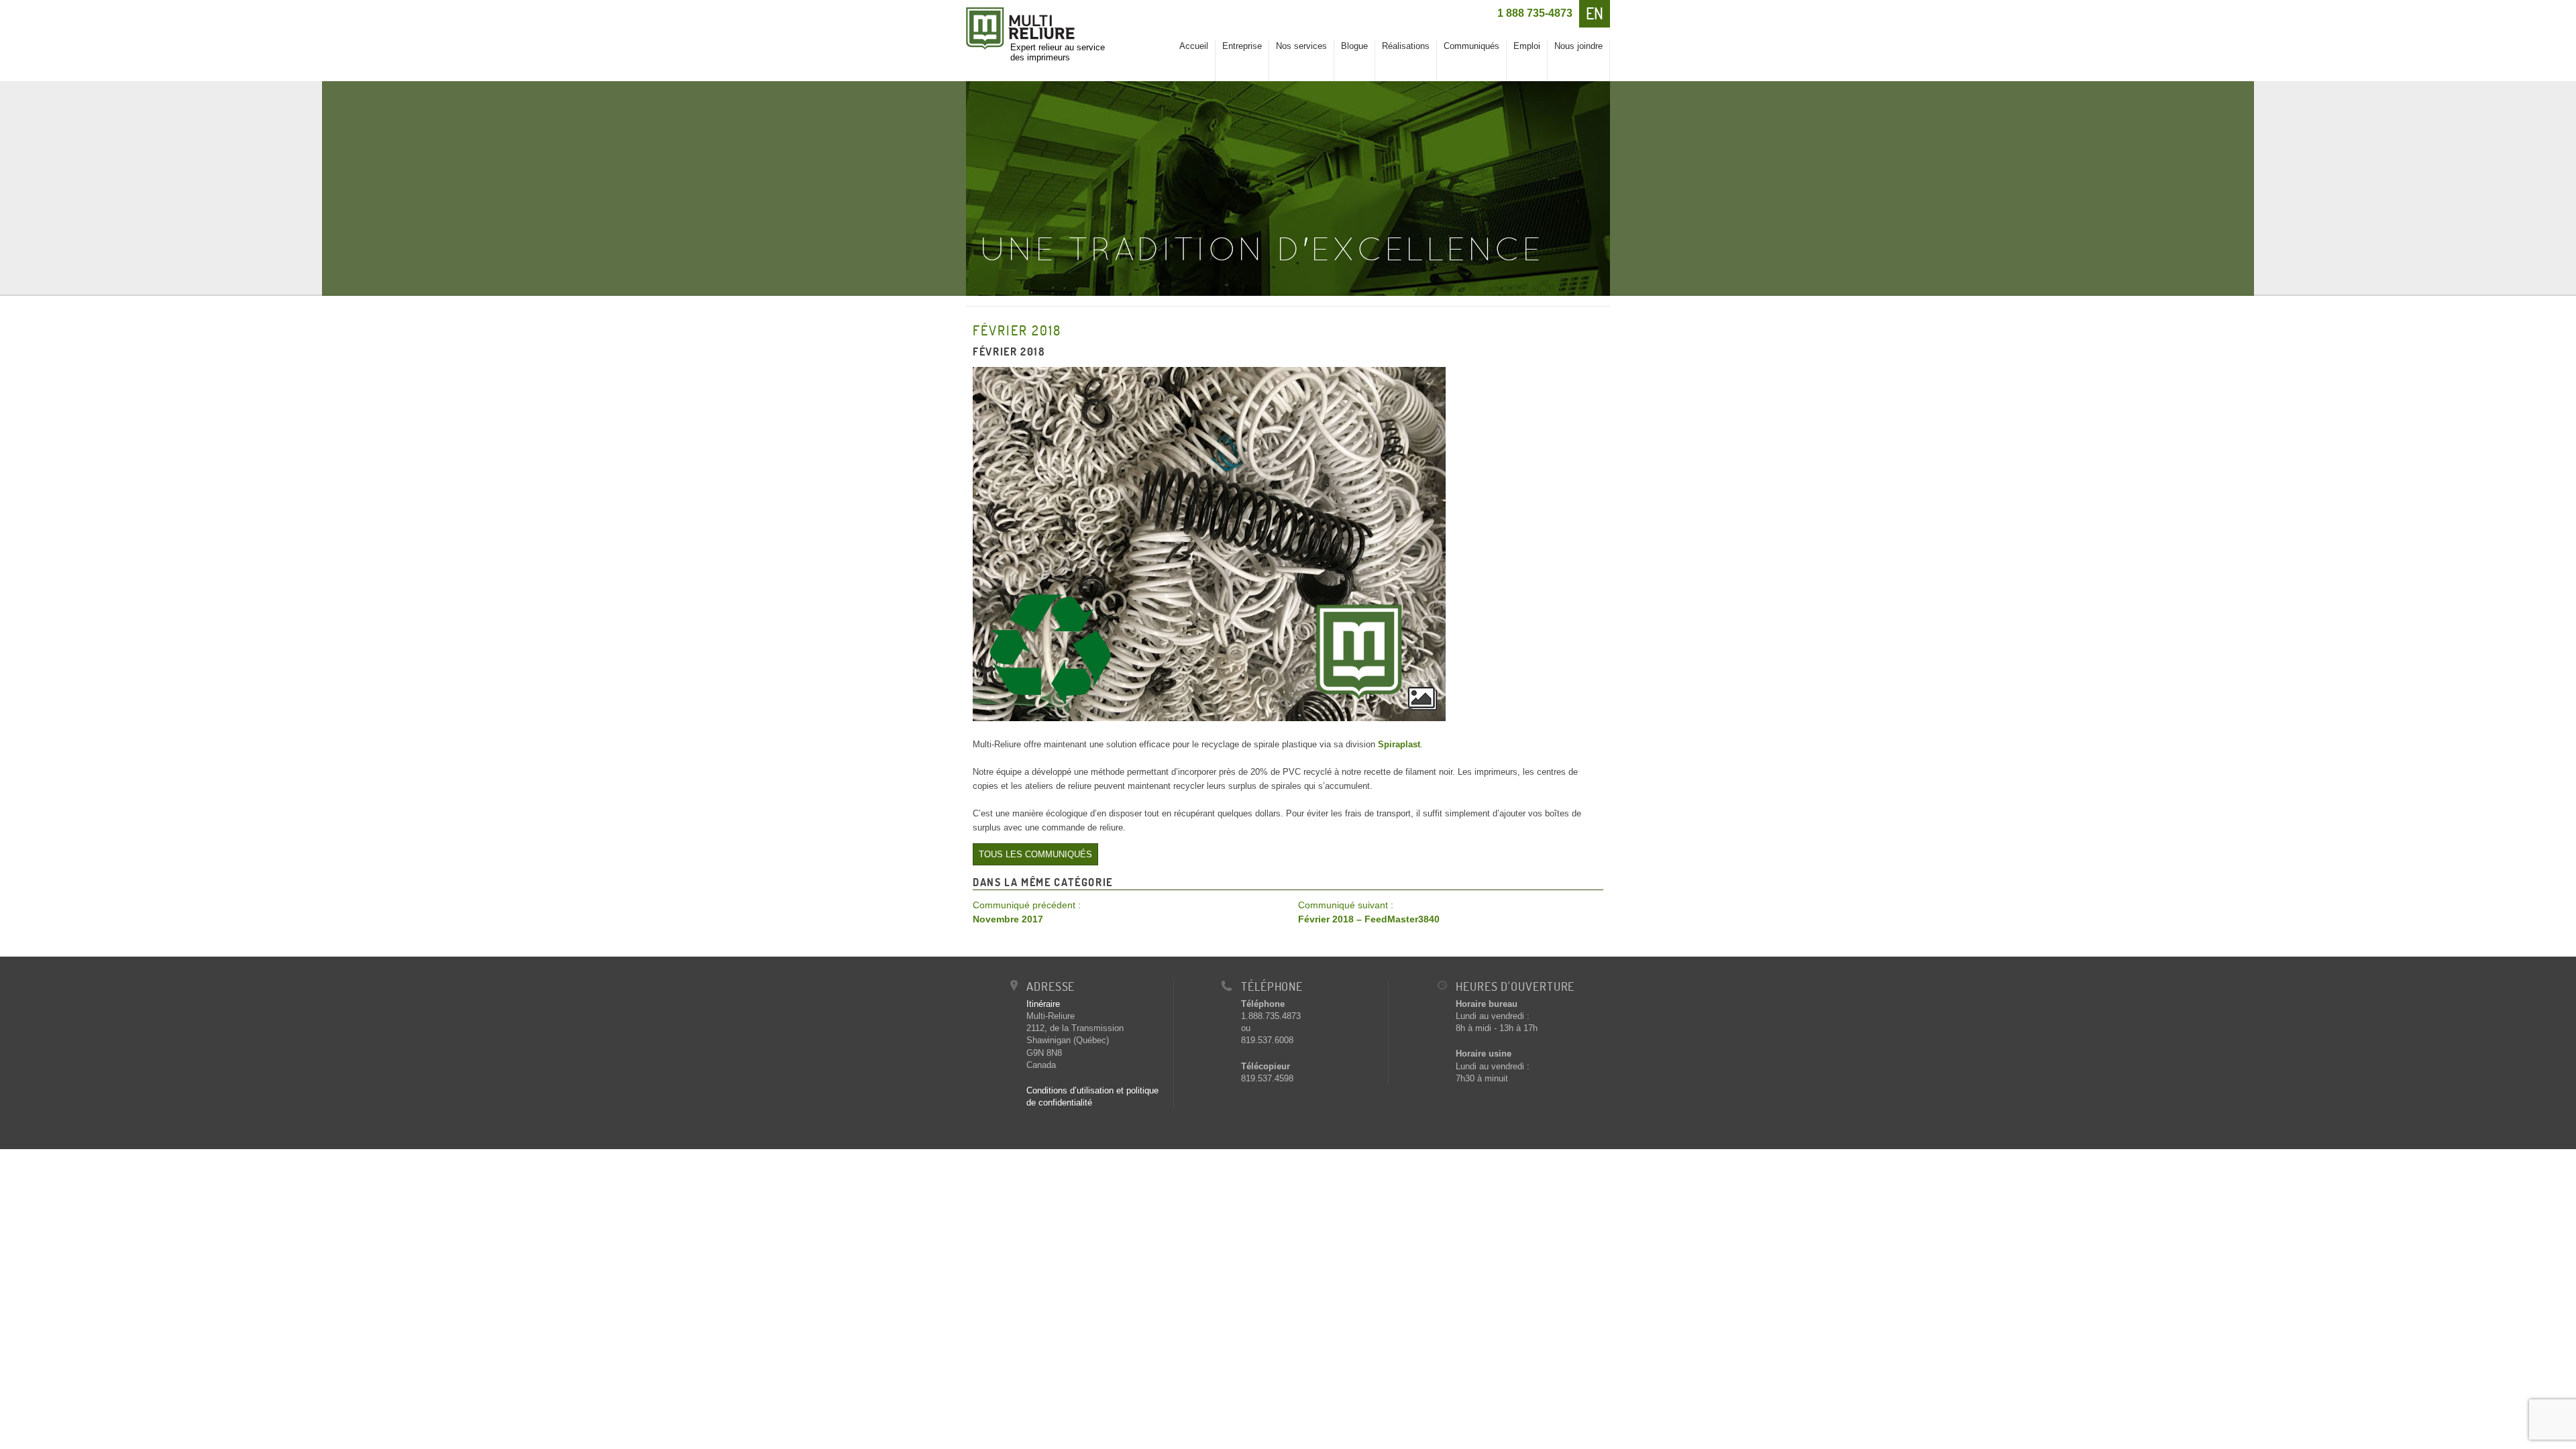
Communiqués (1471, 46)
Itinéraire (1043, 1004)
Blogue (1354, 46)
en (1595, 13)
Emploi (1527, 46)
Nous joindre (1578, 46)
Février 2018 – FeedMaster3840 (1369, 912)
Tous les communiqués (1035, 854)
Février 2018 (1017, 330)
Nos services (1301, 46)
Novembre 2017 (1027, 912)
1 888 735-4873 (1535, 13)
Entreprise (1242, 46)
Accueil (1194, 46)
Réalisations (1406, 46)
